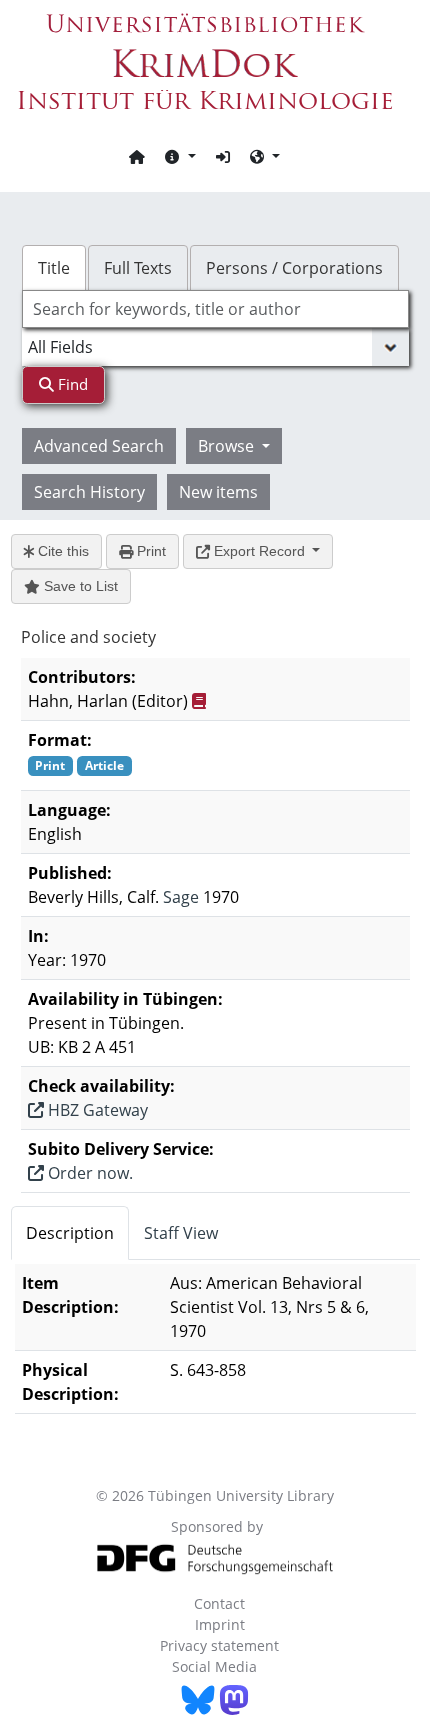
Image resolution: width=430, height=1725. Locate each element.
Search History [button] (89, 492)
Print (149, 551)
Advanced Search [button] (99, 446)
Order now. (88, 1173)
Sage (181, 897)
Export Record (259, 551)
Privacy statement (219, 1645)
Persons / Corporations (294, 268)
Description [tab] (70, 1233)
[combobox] (215, 309)
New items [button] (218, 492)
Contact (219, 1603)
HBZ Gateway (96, 1110)
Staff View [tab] (181, 1233)
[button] (180, 156)
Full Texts (138, 268)
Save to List (79, 586)
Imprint (220, 1624)
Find (71, 384)
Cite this (61, 551)
